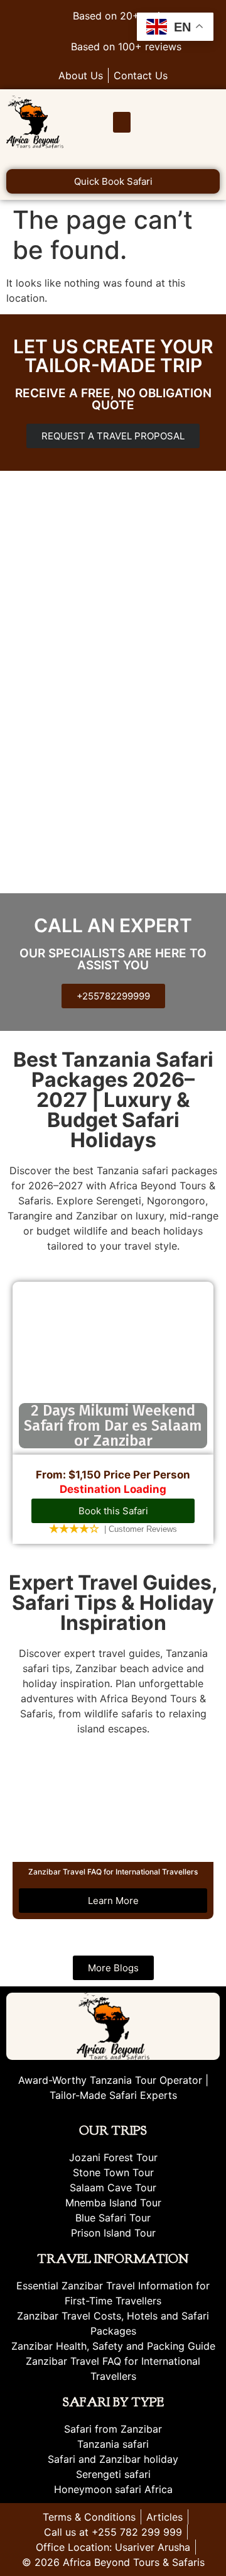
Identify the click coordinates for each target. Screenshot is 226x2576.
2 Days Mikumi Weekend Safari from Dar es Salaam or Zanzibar (113, 1426)
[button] (122, 122)
